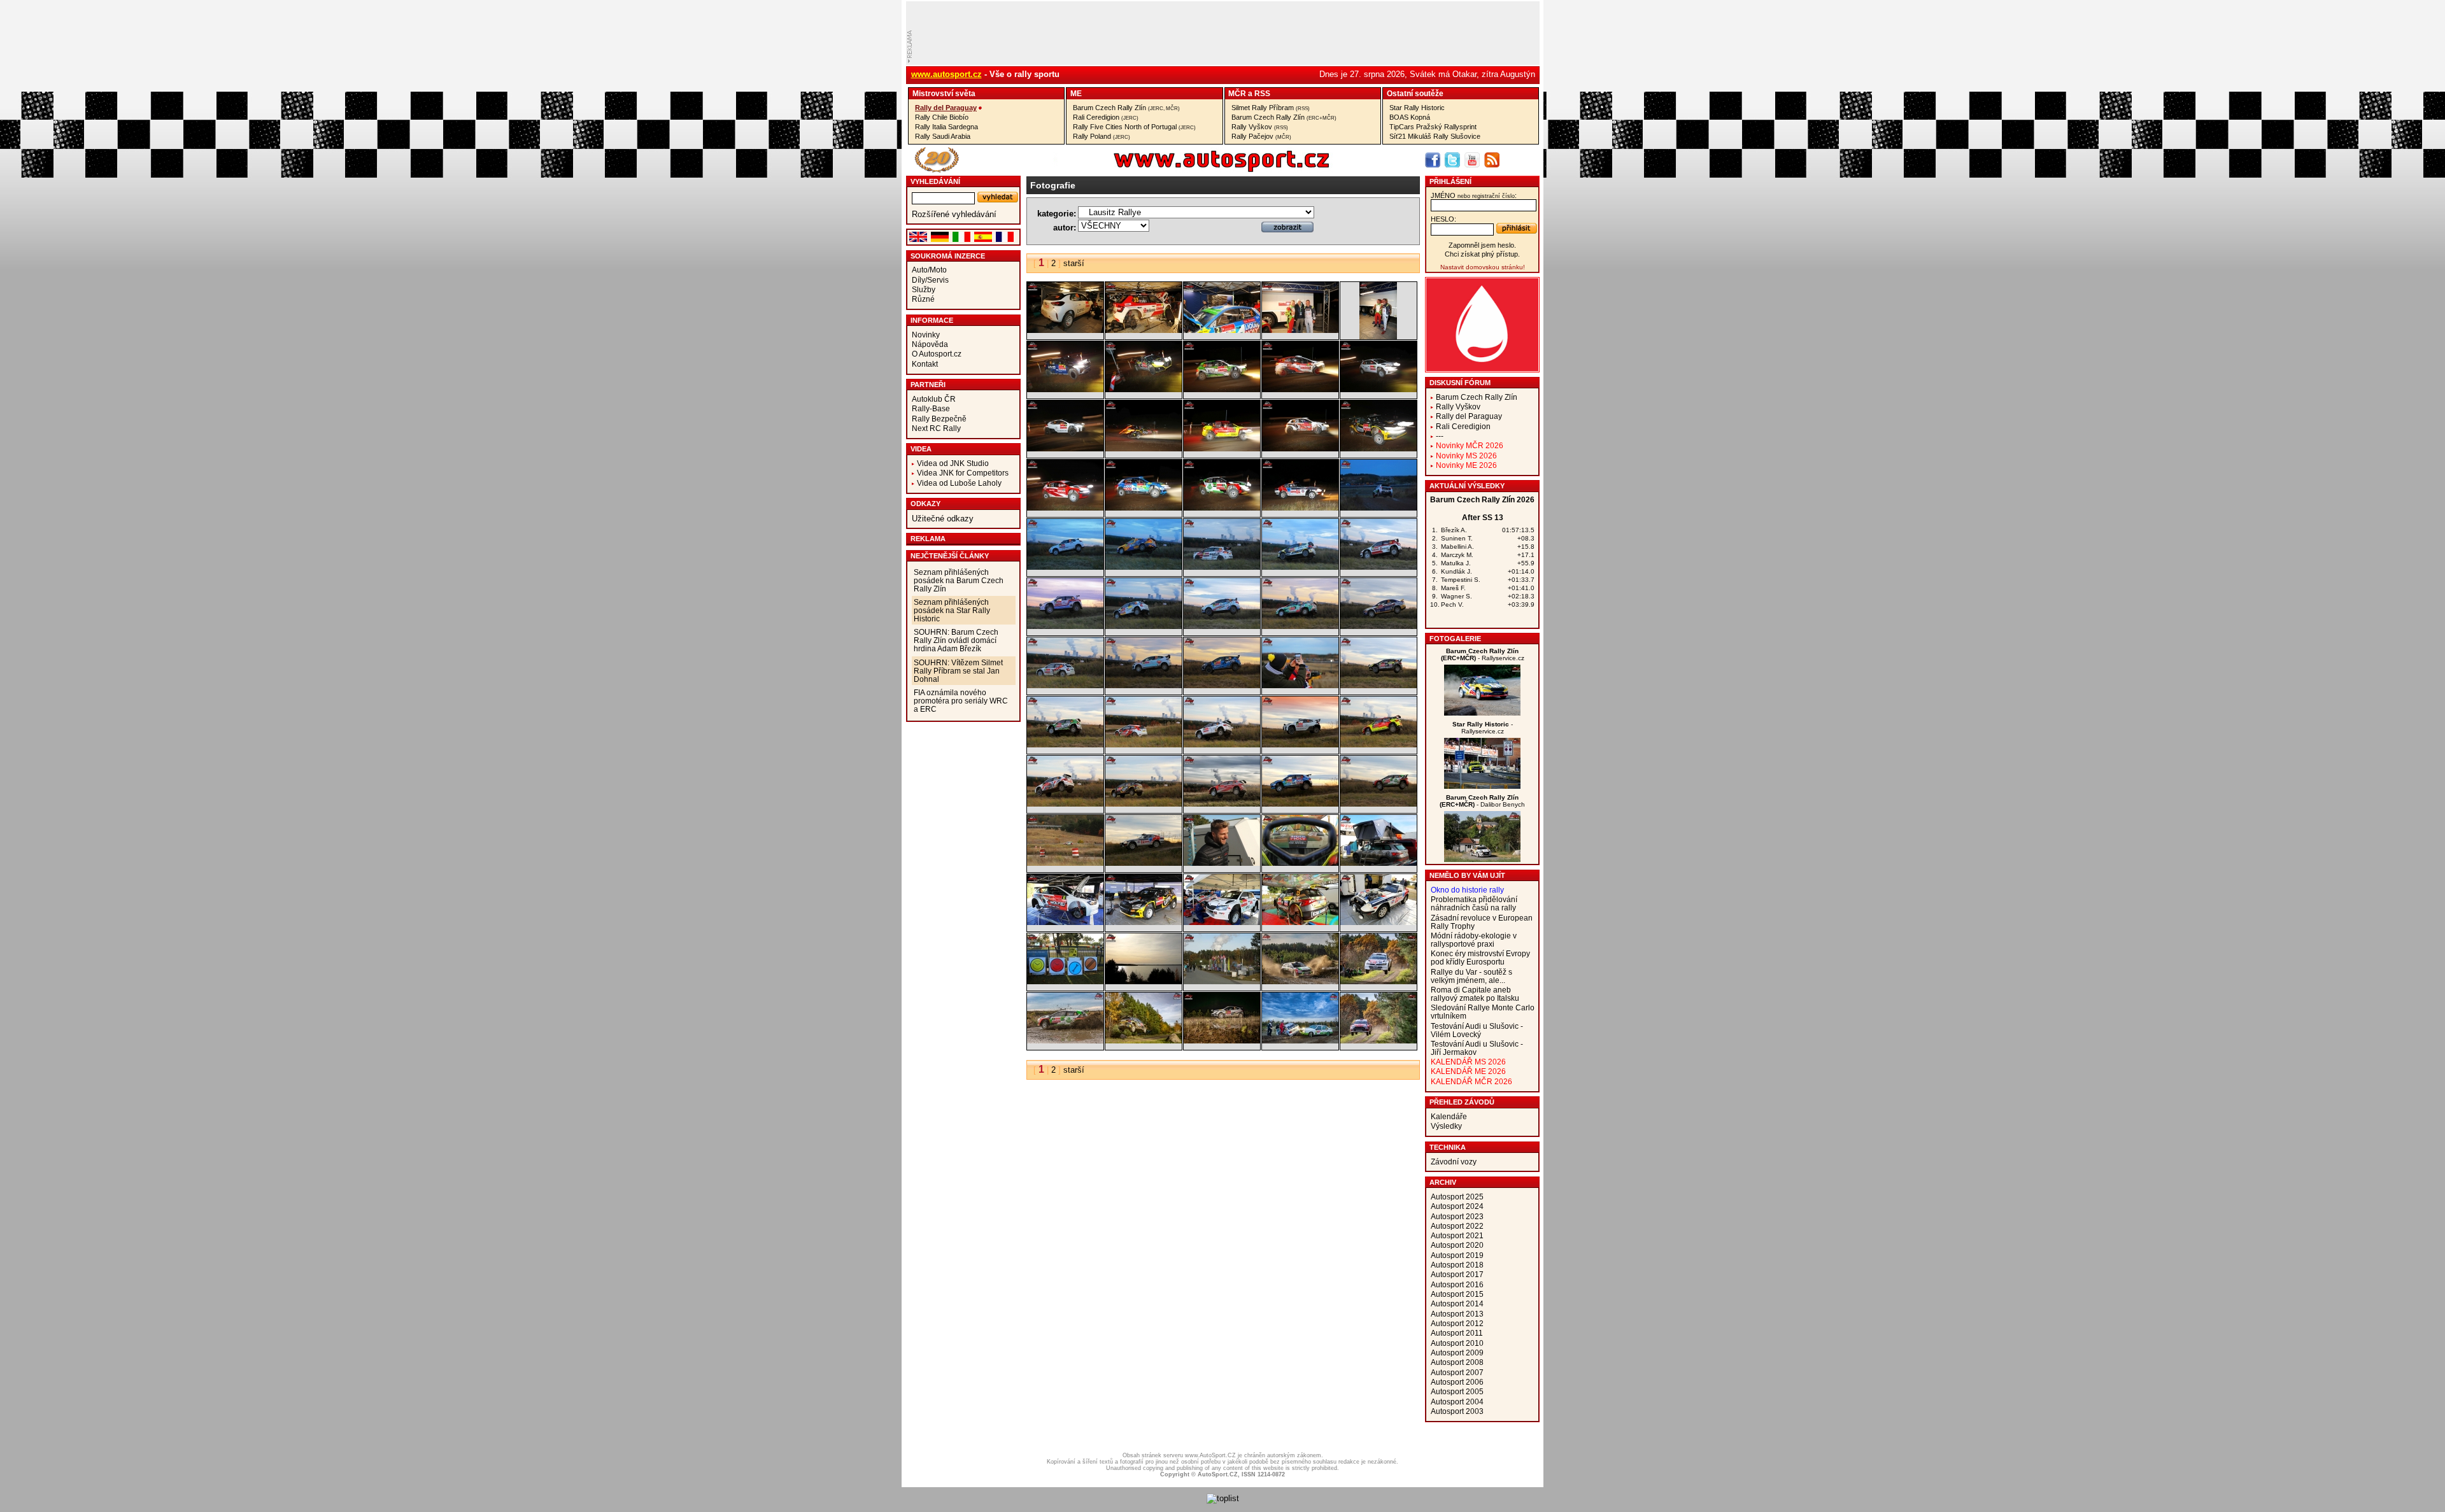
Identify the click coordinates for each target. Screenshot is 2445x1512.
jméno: (1474, 195)
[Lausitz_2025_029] (1378, 626)
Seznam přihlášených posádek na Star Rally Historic (952, 610)
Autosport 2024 (1457, 1206)
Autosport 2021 (1457, 1235)
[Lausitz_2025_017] (1144, 804)
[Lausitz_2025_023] (1065, 745)
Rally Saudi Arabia (943, 136)
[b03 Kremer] (1065, 1041)
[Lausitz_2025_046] (1222, 449)
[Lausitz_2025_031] (1222, 626)
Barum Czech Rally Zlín (1126, 108)
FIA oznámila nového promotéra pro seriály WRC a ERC (961, 701)
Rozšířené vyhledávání (954, 214)
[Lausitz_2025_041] (1222, 508)
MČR (1237, 93)
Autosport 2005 (1457, 1391)
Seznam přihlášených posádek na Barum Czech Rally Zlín (959, 580)
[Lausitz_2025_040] (1300, 508)
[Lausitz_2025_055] (1300, 330)
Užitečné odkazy (943, 519)
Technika (1448, 1147)
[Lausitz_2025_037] (1144, 567)
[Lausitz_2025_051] (1222, 389)
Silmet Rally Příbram (1271, 108)
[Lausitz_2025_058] (1065, 330)
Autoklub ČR (934, 399)
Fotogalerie (1455, 639)
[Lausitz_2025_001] (1222, 981)
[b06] (1300, 1041)
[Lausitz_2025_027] (1144, 685)
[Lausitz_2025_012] (1144, 863)
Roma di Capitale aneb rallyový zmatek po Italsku (1475, 994)
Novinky (926, 335)
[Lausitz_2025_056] (1222, 330)
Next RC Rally (936, 428)
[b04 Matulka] (1144, 1041)
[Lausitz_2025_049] (1378, 389)
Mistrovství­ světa (944, 93)
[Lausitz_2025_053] (1065, 389)
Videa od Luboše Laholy (959, 483)
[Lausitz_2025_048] (1065, 449)
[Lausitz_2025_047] (1144, 449)
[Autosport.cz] (1186, 170)
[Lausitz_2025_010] (1300, 863)
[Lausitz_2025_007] (1144, 922)
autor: (1065, 228)
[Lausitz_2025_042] (1144, 508)
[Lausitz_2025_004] (1378, 922)
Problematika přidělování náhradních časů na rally (1474, 903)
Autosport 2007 (1457, 1372)
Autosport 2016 (1457, 1284)
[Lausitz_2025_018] (1065, 804)
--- (1440, 436)
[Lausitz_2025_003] (1065, 981)
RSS (1262, 93)
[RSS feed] (1492, 160)
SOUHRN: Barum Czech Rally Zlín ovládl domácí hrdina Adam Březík (956, 640)
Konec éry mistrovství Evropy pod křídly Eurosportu (1480, 957)
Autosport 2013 (1457, 1314)
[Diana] (1482, 786)
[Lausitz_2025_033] (1065, 626)
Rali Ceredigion (1106, 117)
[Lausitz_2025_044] (1378, 449)
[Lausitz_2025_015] (1300, 804)
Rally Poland (1102, 136)
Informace (932, 320)
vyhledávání (935, 181)
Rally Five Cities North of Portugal (1134, 127)
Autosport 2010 (1457, 1343)
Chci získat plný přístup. (1482, 254)
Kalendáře (1449, 1116)
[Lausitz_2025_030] (1300, 626)
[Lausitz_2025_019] (1378, 745)
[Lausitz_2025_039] (1378, 508)
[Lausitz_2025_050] (1300, 389)
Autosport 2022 (1457, 1226)
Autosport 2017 (1457, 1274)
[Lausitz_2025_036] (1222, 567)
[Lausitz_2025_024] (1378, 685)
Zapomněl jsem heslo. (1482, 245)
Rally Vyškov (1260, 127)
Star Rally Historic (1417, 108)
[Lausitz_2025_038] (1065, 567)
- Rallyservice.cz (1483, 654)
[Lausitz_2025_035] (1300, 567)
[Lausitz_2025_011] (1222, 863)
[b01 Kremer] (1300, 981)
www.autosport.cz (946, 74)
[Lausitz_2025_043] (1065, 508)
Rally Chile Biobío (942, 117)
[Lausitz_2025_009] (1378, 863)
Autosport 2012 (1457, 1323)
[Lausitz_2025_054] (1378, 336)
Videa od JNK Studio (953, 463)
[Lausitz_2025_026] (1222, 685)
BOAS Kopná (1410, 117)
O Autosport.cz (937, 354)
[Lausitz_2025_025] (1300, 685)
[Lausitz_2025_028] (1065, 685)
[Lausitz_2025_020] (1300, 745)
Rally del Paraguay (946, 108)
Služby (924, 289)
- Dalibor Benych (1482, 801)
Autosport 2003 (1457, 1411)
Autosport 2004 (1457, 1402)
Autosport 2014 (1457, 1304)
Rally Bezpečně (939, 419)
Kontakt (925, 364)
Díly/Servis (930, 280)
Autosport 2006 (1457, 1382)
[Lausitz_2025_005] (1300, 922)
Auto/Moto (929, 270)
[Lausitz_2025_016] (1222, 804)
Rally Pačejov (1261, 136)
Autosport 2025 (1457, 1197)
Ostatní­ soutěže (1415, 93)
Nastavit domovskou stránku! (1483, 267)
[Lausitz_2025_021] (1222, 745)
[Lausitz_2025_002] (1144, 981)
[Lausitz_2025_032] (1144, 626)
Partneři (928, 385)
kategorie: (1057, 214)
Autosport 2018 (1457, 1265)
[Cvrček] (1482, 713)
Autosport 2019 (1457, 1255)
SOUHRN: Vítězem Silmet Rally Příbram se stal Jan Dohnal (958, 671)
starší (1074, 263)
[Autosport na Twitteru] (1452, 160)
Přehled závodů (1462, 1102)
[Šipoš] (1482, 859)
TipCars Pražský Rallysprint (1433, 127)
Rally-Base (931, 408)
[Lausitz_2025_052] (1144, 389)
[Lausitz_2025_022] (1144, 745)
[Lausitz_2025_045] (1300, 449)
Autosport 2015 (1457, 1294)
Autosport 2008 (1457, 1362)
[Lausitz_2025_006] (1222, 922)
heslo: (1443, 219)
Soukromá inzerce (948, 256)
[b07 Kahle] (1378, 1041)
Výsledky (1446, 1126)
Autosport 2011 (1457, 1333)
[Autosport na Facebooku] (1433, 160)
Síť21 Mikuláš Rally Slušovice (1435, 136)
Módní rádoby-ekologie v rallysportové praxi (1474, 940)
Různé (923, 299)
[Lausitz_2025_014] (1378, 804)
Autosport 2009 (1457, 1353)
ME (1076, 93)
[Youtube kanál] (1472, 160)
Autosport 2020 (1457, 1245)
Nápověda (930, 344)
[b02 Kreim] (1378, 981)
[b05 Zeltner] (1222, 1041)
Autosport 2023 (1457, 1216)
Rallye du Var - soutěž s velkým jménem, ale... (1471, 976)
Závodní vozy (1454, 1162)
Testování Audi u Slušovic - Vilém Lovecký (1477, 1030)
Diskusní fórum (1460, 383)
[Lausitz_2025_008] (1065, 922)
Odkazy (925, 504)
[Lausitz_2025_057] (1144, 330)
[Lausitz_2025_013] (1065, 863)
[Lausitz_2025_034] (1378, 567)
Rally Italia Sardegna (946, 127)
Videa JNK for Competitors (963, 473)
